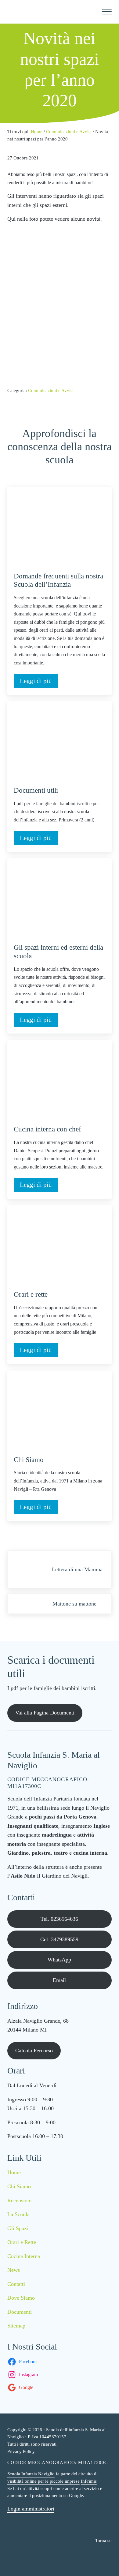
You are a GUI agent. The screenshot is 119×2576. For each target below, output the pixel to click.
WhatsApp (59, 1960)
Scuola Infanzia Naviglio (31, 2474)
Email (59, 1980)
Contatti (16, 2284)
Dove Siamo (21, 2298)
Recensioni (20, 2200)
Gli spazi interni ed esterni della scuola (58, 952)
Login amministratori (31, 2509)
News (14, 2270)
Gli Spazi (18, 2228)
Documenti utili (36, 790)
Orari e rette (31, 1294)
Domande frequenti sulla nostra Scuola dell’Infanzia (58, 580)
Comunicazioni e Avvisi (51, 391)
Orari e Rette (22, 2242)
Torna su (103, 2540)
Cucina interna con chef (47, 1129)
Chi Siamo (29, 1460)
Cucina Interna (24, 2256)
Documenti (20, 2312)
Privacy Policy (21, 2451)
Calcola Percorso (34, 2051)
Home (14, 2172)
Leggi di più (39, 682)
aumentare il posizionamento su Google (45, 2496)
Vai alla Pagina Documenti (45, 1713)
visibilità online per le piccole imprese (43, 2481)
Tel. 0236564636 (59, 1919)
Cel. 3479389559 (59, 1939)
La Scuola (18, 2214)
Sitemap (16, 2326)
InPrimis (89, 2481)
